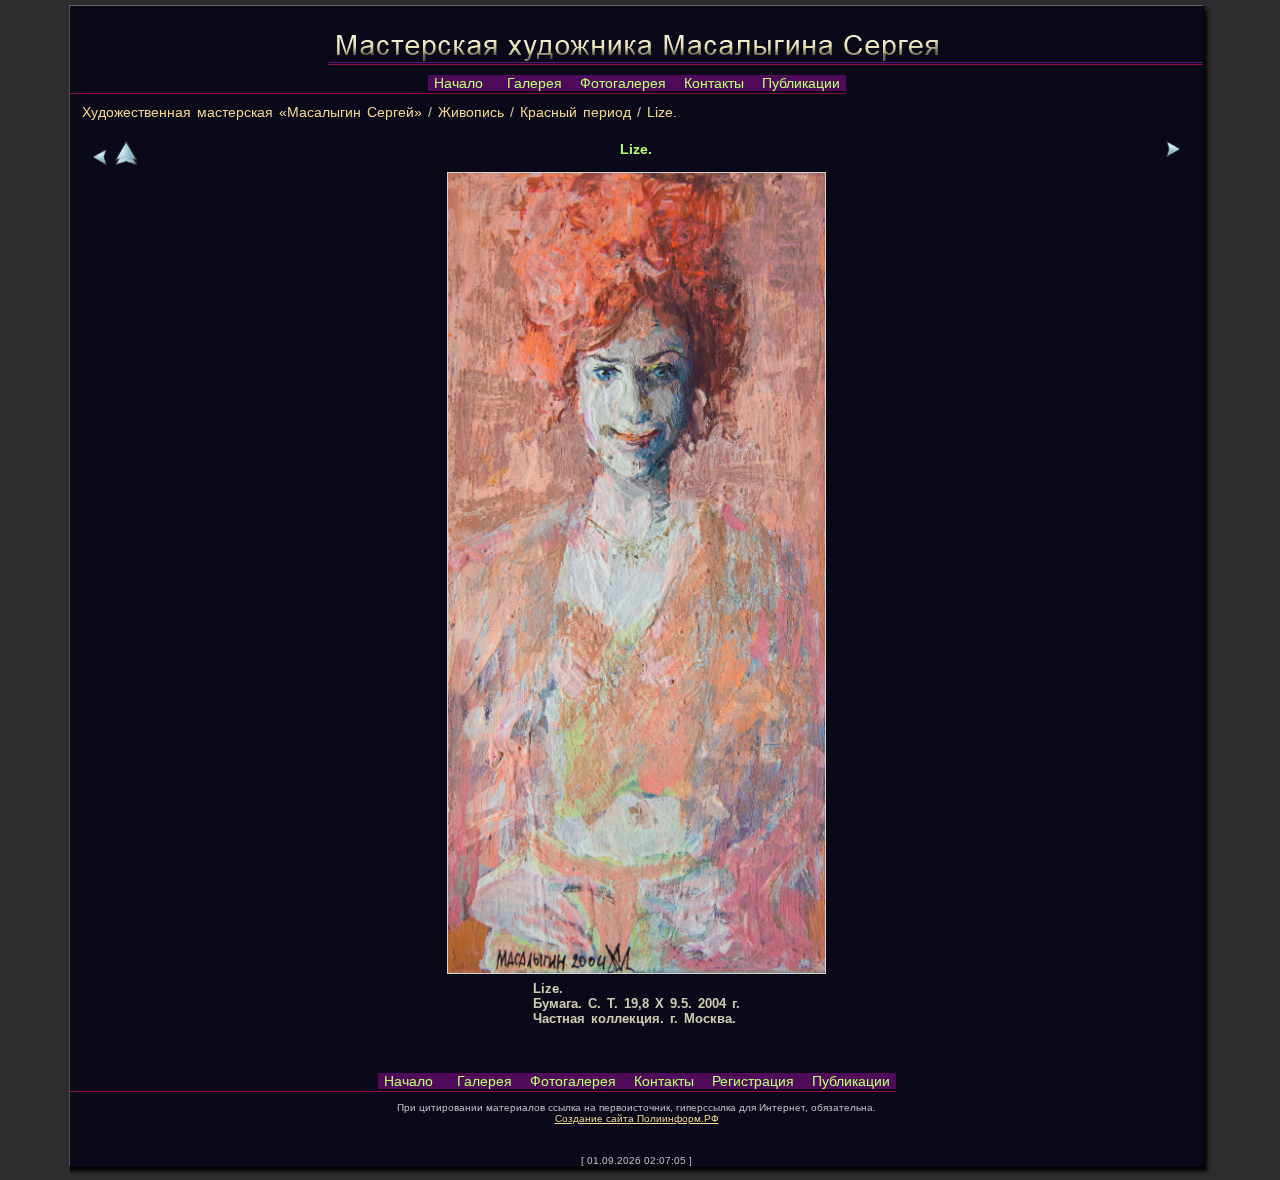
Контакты (714, 83)
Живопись (471, 112)
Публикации (801, 83)
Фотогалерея (623, 83)
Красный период (575, 112)
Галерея (534, 83)
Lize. (662, 112)
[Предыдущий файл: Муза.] (100, 160)
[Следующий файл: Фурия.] (1173, 152)
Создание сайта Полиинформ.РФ (637, 1118)
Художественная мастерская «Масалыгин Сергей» (252, 112)
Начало (458, 83)
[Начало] (126, 160)
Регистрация (753, 1081)
